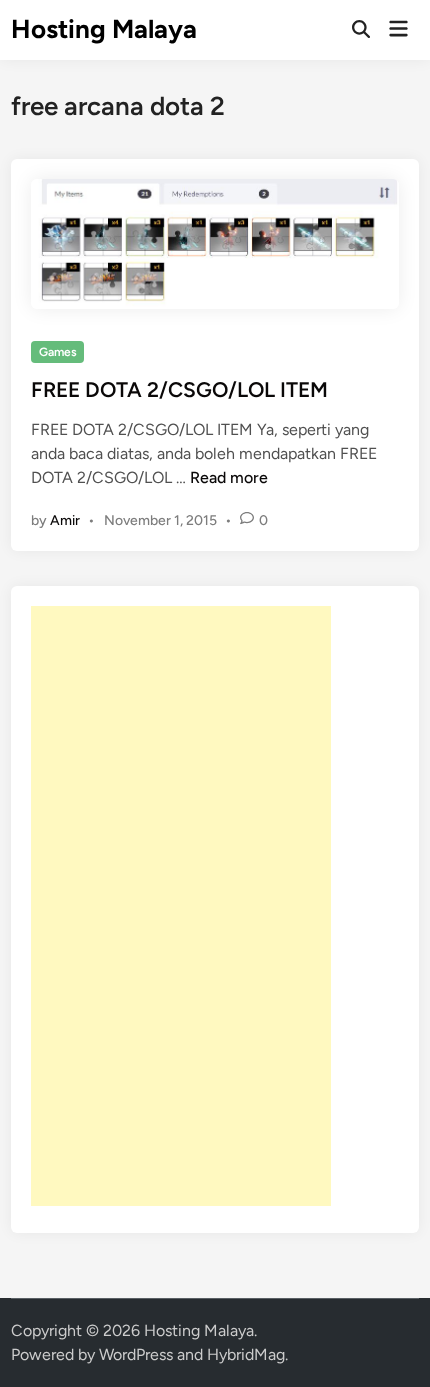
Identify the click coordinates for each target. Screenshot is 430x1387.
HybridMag (246, 1354)
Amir (65, 520)
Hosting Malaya (104, 29)
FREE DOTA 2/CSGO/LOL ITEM (179, 389)
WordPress (136, 1354)
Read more (229, 477)
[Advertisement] (181, 906)
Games (58, 352)
